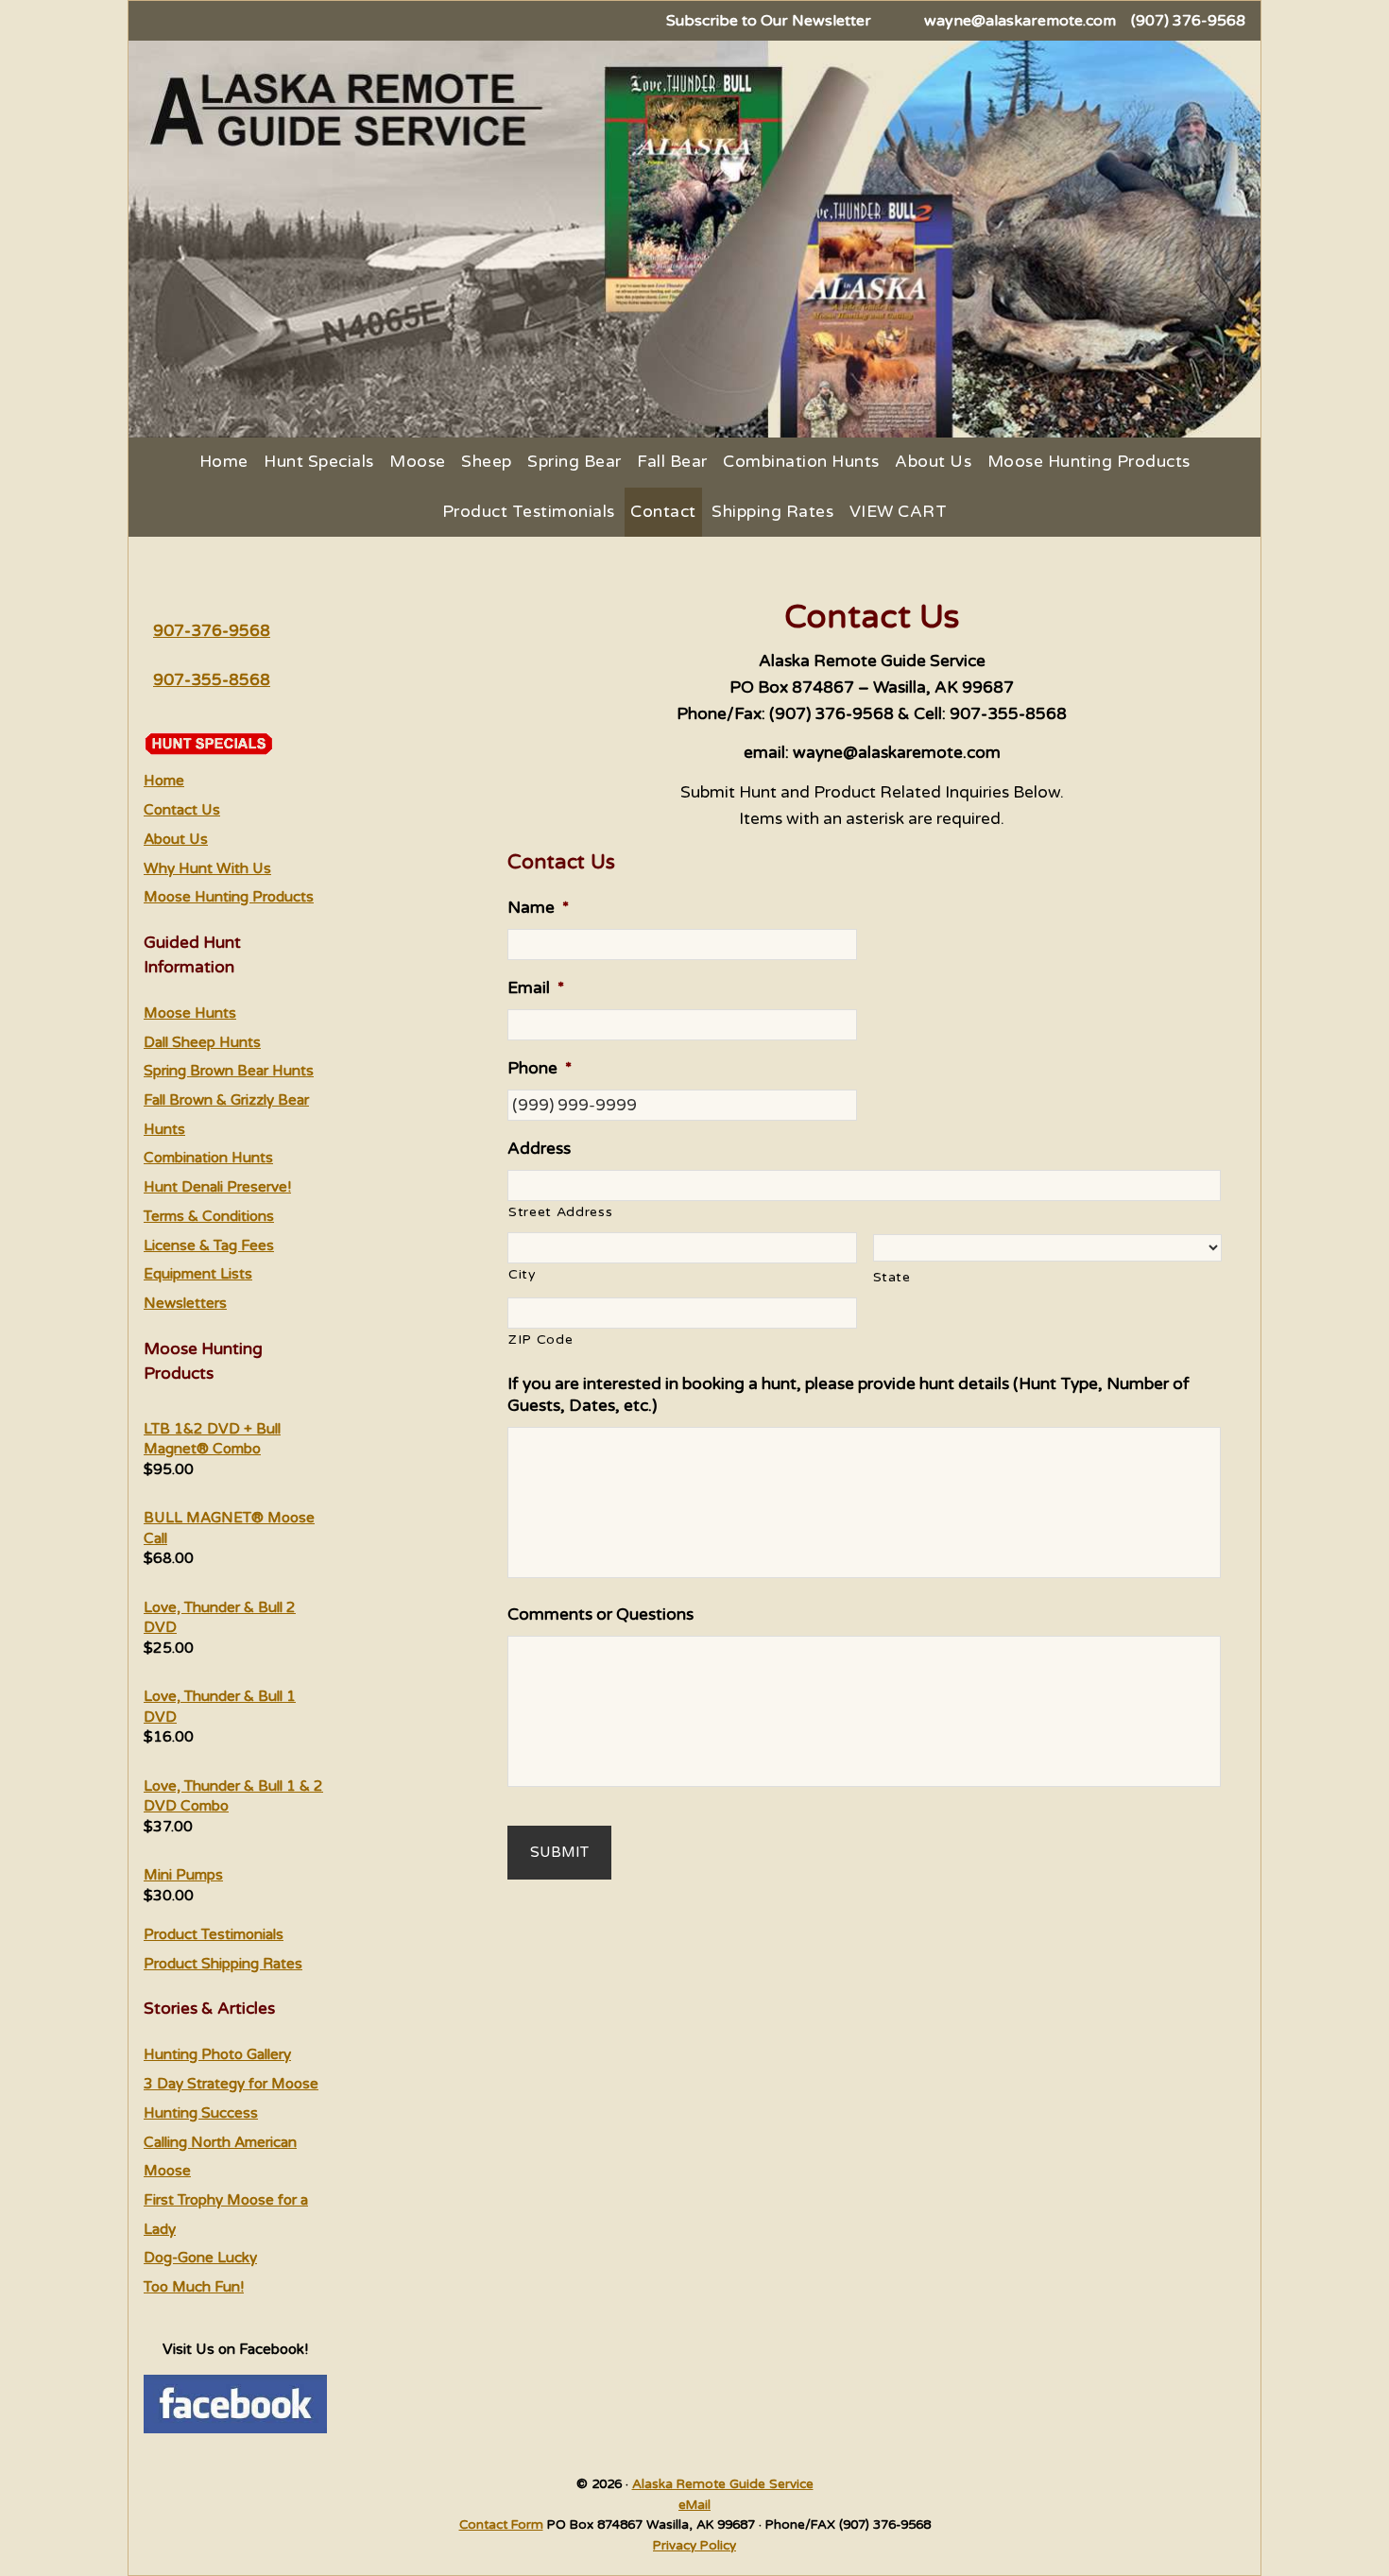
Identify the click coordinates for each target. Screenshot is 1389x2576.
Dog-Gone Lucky (200, 2258)
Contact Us (182, 810)
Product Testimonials (214, 1934)
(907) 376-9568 (1188, 21)
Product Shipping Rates (223, 1964)
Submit (559, 1852)
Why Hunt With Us (207, 868)
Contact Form (501, 2525)
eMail (694, 2505)
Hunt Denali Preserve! (217, 1187)
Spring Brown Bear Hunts (229, 1071)
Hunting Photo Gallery (217, 2054)
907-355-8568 (212, 680)
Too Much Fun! (194, 2287)
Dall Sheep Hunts (202, 1042)
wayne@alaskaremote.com (1020, 21)
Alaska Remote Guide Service (723, 2484)
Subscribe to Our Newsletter (769, 21)
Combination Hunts (208, 1158)
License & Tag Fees (209, 1245)
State (892, 1277)
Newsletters (185, 1303)
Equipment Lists (198, 1274)
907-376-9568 (212, 631)
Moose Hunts (190, 1013)
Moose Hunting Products (229, 897)
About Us (176, 839)
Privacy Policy (694, 2546)
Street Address (560, 1212)
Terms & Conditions (209, 1216)
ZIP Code (540, 1340)
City (523, 1274)
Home (164, 781)
